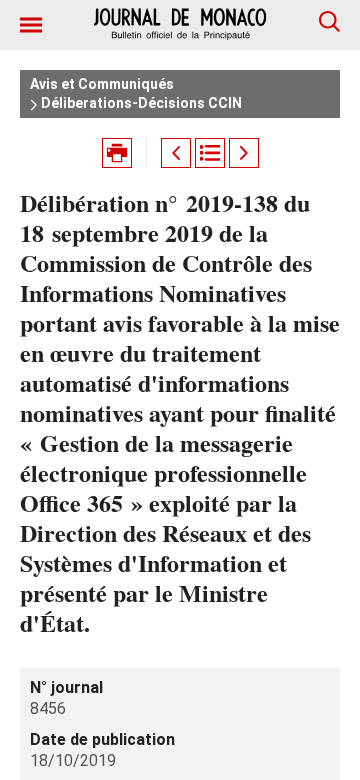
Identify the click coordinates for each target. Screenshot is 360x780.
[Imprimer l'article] (117, 153)
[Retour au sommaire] (210, 153)
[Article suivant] (244, 153)
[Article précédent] (176, 153)
